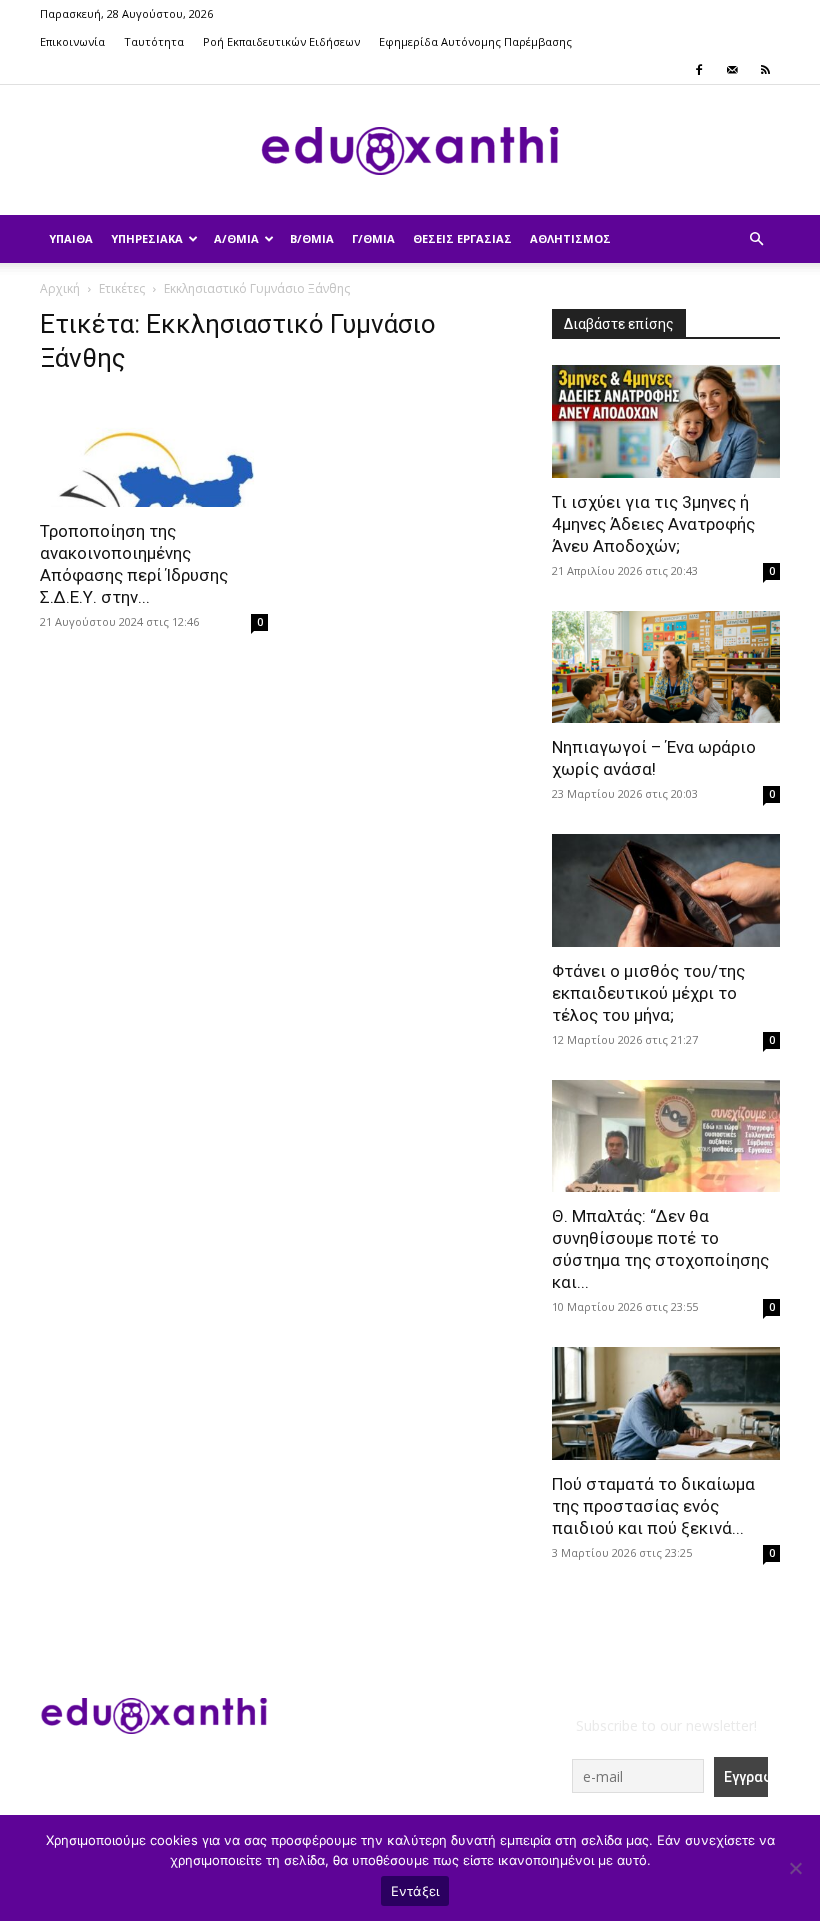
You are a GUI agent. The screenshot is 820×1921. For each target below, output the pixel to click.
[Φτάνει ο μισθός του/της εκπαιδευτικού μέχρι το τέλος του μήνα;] (666, 890)
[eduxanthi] (410, 151)
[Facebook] (699, 70)
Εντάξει (415, 1891)
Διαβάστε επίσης (619, 324)
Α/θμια (236, 238)
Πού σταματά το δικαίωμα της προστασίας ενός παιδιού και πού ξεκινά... (653, 1506)
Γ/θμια (373, 238)
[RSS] (765, 70)
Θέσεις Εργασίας (462, 238)
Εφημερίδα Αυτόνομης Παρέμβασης (475, 41)
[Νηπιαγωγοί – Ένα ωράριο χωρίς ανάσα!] (666, 667)
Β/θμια (312, 238)
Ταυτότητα (154, 41)
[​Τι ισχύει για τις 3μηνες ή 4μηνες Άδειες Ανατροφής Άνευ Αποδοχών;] (666, 421)
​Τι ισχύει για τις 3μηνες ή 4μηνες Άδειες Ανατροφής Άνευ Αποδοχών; (653, 524)
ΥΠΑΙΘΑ (71, 238)
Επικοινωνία (72, 41)
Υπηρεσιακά (147, 238)
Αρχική (60, 288)
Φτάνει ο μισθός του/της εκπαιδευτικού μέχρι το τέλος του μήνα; (648, 993)
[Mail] (732, 70)
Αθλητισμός (570, 238)
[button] (756, 239)
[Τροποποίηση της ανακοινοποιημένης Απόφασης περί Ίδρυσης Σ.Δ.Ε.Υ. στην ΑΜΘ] (154, 450)
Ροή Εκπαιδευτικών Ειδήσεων (281, 41)
